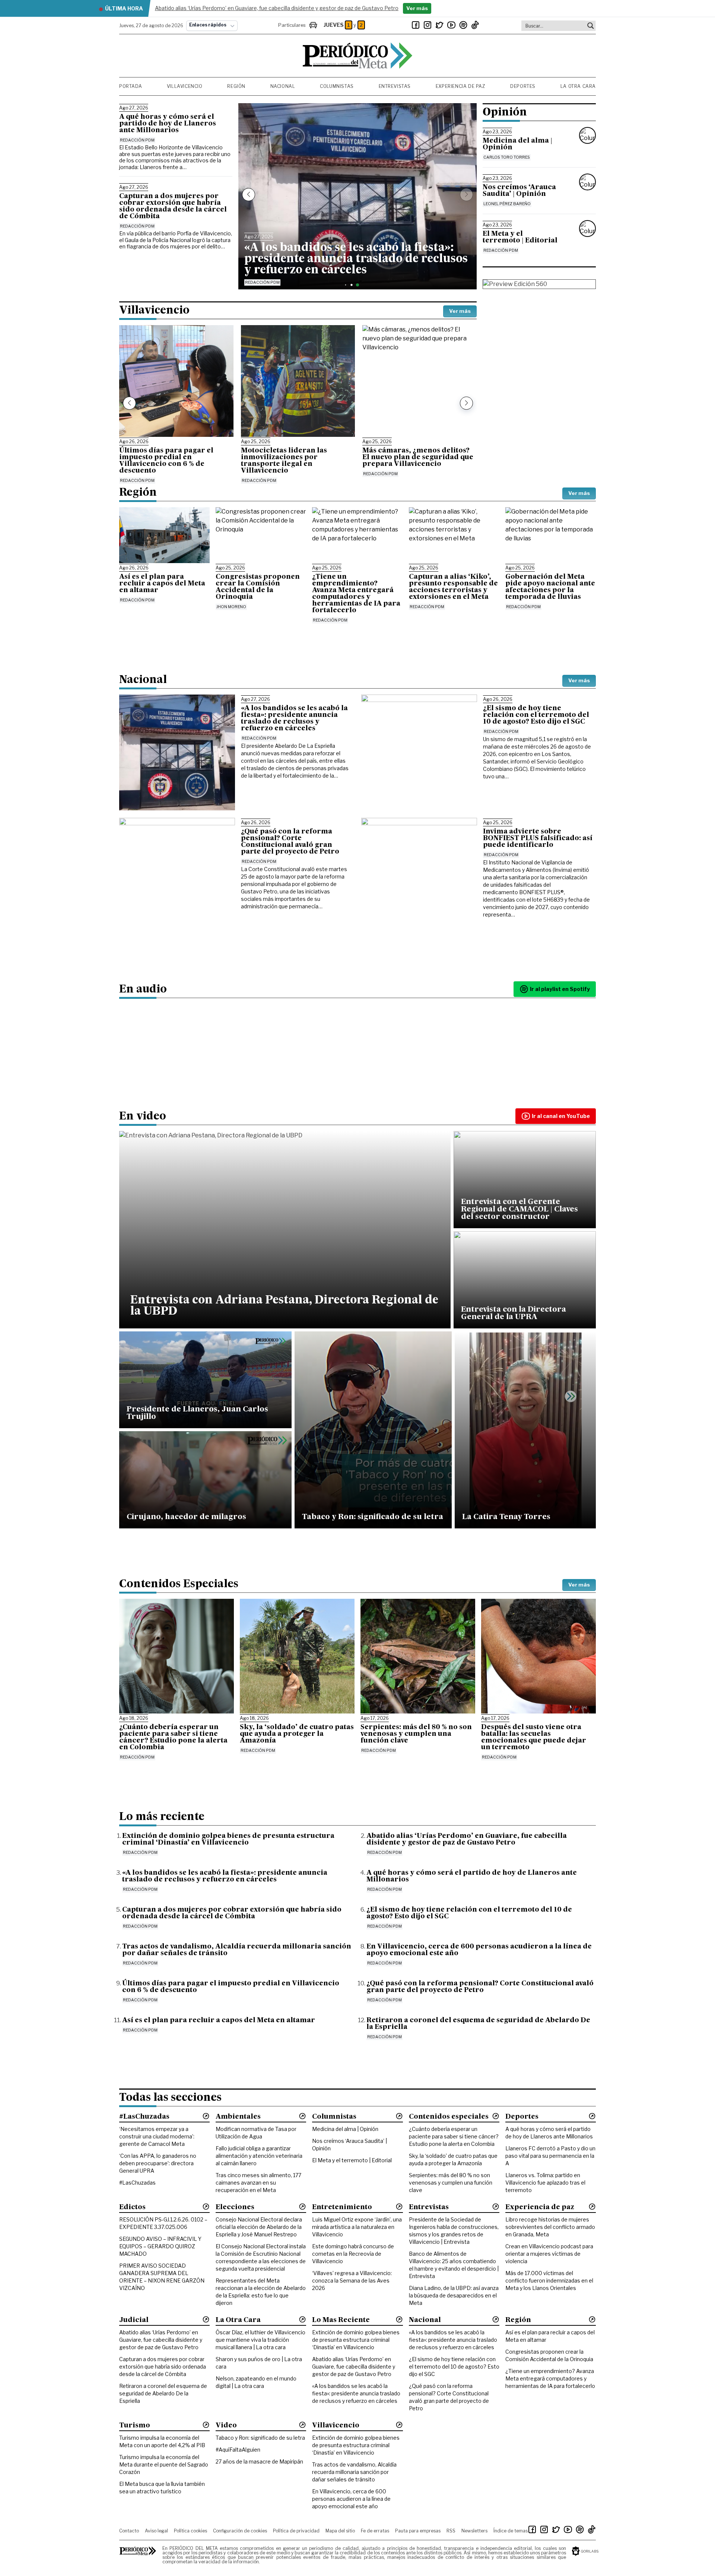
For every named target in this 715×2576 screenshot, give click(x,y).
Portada (131, 86)
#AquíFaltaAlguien (238, 2450)
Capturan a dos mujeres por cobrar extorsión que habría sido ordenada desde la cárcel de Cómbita (163, 2367)
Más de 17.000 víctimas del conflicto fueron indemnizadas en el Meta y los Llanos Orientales (549, 2280)
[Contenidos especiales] (496, 2116)
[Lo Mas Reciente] (399, 2319)
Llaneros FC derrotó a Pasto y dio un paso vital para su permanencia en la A (550, 2156)
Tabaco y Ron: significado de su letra (260, 2438)
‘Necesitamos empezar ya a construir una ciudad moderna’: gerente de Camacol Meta (157, 2136)
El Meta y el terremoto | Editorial (352, 2160)
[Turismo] (206, 2425)
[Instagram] (428, 25)
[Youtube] (451, 25)
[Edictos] (206, 2207)
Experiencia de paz (461, 86)
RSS (451, 2531)
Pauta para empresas (418, 2531)
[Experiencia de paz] (592, 2207)
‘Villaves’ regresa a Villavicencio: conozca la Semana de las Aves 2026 (352, 2280)
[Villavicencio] (399, 2425)
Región (236, 86)
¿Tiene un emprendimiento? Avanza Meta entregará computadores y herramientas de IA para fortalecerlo (550, 2378)
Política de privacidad (296, 2531)
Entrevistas (395, 86)
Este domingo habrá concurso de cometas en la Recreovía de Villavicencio (353, 2254)
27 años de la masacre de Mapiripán (259, 2461)
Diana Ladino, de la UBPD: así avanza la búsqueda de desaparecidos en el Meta (454, 2295)
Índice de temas (511, 2531)
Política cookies (190, 2531)
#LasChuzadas (137, 2183)
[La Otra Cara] (302, 2319)
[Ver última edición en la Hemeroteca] (539, 284)
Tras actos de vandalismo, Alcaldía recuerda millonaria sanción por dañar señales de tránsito (354, 2472)
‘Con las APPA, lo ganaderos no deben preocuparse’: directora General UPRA (158, 2163)
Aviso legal (156, 2531)
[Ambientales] (302, 2116)
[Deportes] (592, 2116)
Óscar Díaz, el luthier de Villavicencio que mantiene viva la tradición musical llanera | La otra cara (260, 2340)
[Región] (592, 2319)
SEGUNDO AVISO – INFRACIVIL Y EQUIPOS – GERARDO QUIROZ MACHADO (160, 2246)
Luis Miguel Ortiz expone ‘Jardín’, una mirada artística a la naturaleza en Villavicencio (357, 2227)
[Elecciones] (302, 2207)
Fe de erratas (375, 2531)
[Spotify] (463, 25)
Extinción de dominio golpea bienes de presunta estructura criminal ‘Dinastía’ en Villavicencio (356, 2340)
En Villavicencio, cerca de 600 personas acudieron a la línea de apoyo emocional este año (351, 2499)
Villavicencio (185, 86)
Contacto (129, 2531)
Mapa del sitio (340, 2531)
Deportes (523, 86)
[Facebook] (416, 25)
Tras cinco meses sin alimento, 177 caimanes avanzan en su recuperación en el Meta (258, 2183)
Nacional (283, 86)
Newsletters (474, 2531)
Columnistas (337, 86)
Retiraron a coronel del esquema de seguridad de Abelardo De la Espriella (163, 2393)
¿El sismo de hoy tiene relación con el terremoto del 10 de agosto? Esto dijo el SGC (454, 2367)
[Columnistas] (399, 2116)
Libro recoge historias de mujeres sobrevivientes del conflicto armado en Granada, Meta (550, 2227)
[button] (249, 195)
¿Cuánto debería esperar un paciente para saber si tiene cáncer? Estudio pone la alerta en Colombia (454, 2136)
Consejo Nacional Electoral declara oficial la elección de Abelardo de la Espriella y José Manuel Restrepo (259, 2227)
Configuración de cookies (240, 2531)
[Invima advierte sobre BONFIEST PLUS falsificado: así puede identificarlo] (419, 876)
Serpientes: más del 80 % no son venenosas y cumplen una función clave (451, 2183)
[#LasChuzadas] (206, 2116)
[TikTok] (475, 25)
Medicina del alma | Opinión (345, 2129)
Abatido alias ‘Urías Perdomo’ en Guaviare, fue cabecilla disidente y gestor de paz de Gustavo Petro (161, 2340)
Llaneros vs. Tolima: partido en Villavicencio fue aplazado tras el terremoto (545, 2183)
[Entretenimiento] (399, 2207)
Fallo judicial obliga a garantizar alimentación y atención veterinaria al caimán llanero (259, 2156)
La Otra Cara (578, 86)
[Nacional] (496, 2319)
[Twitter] (439, 25)
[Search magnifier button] (591, 26)
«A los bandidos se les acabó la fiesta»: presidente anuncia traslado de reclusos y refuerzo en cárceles (356, 2393)
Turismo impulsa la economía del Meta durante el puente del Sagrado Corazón (164, 2464)
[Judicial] (206, 2319)
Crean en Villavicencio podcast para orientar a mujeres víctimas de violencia (549, 2254)
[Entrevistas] (496, 2207)
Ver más (460, 311)
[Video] (302, 2425)
